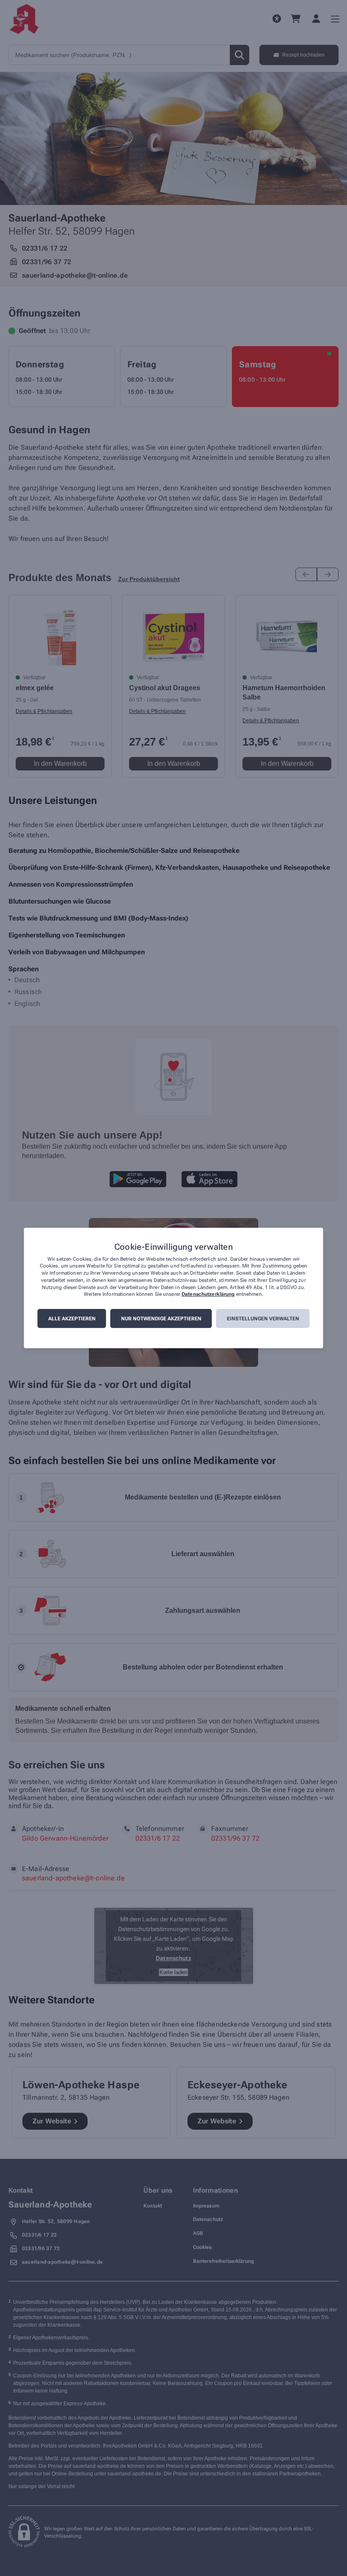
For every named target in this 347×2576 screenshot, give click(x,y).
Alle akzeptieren (72, 1319)
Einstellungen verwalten (263, 1319)
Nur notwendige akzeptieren (161, 1319)
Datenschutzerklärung (208, 1295)
